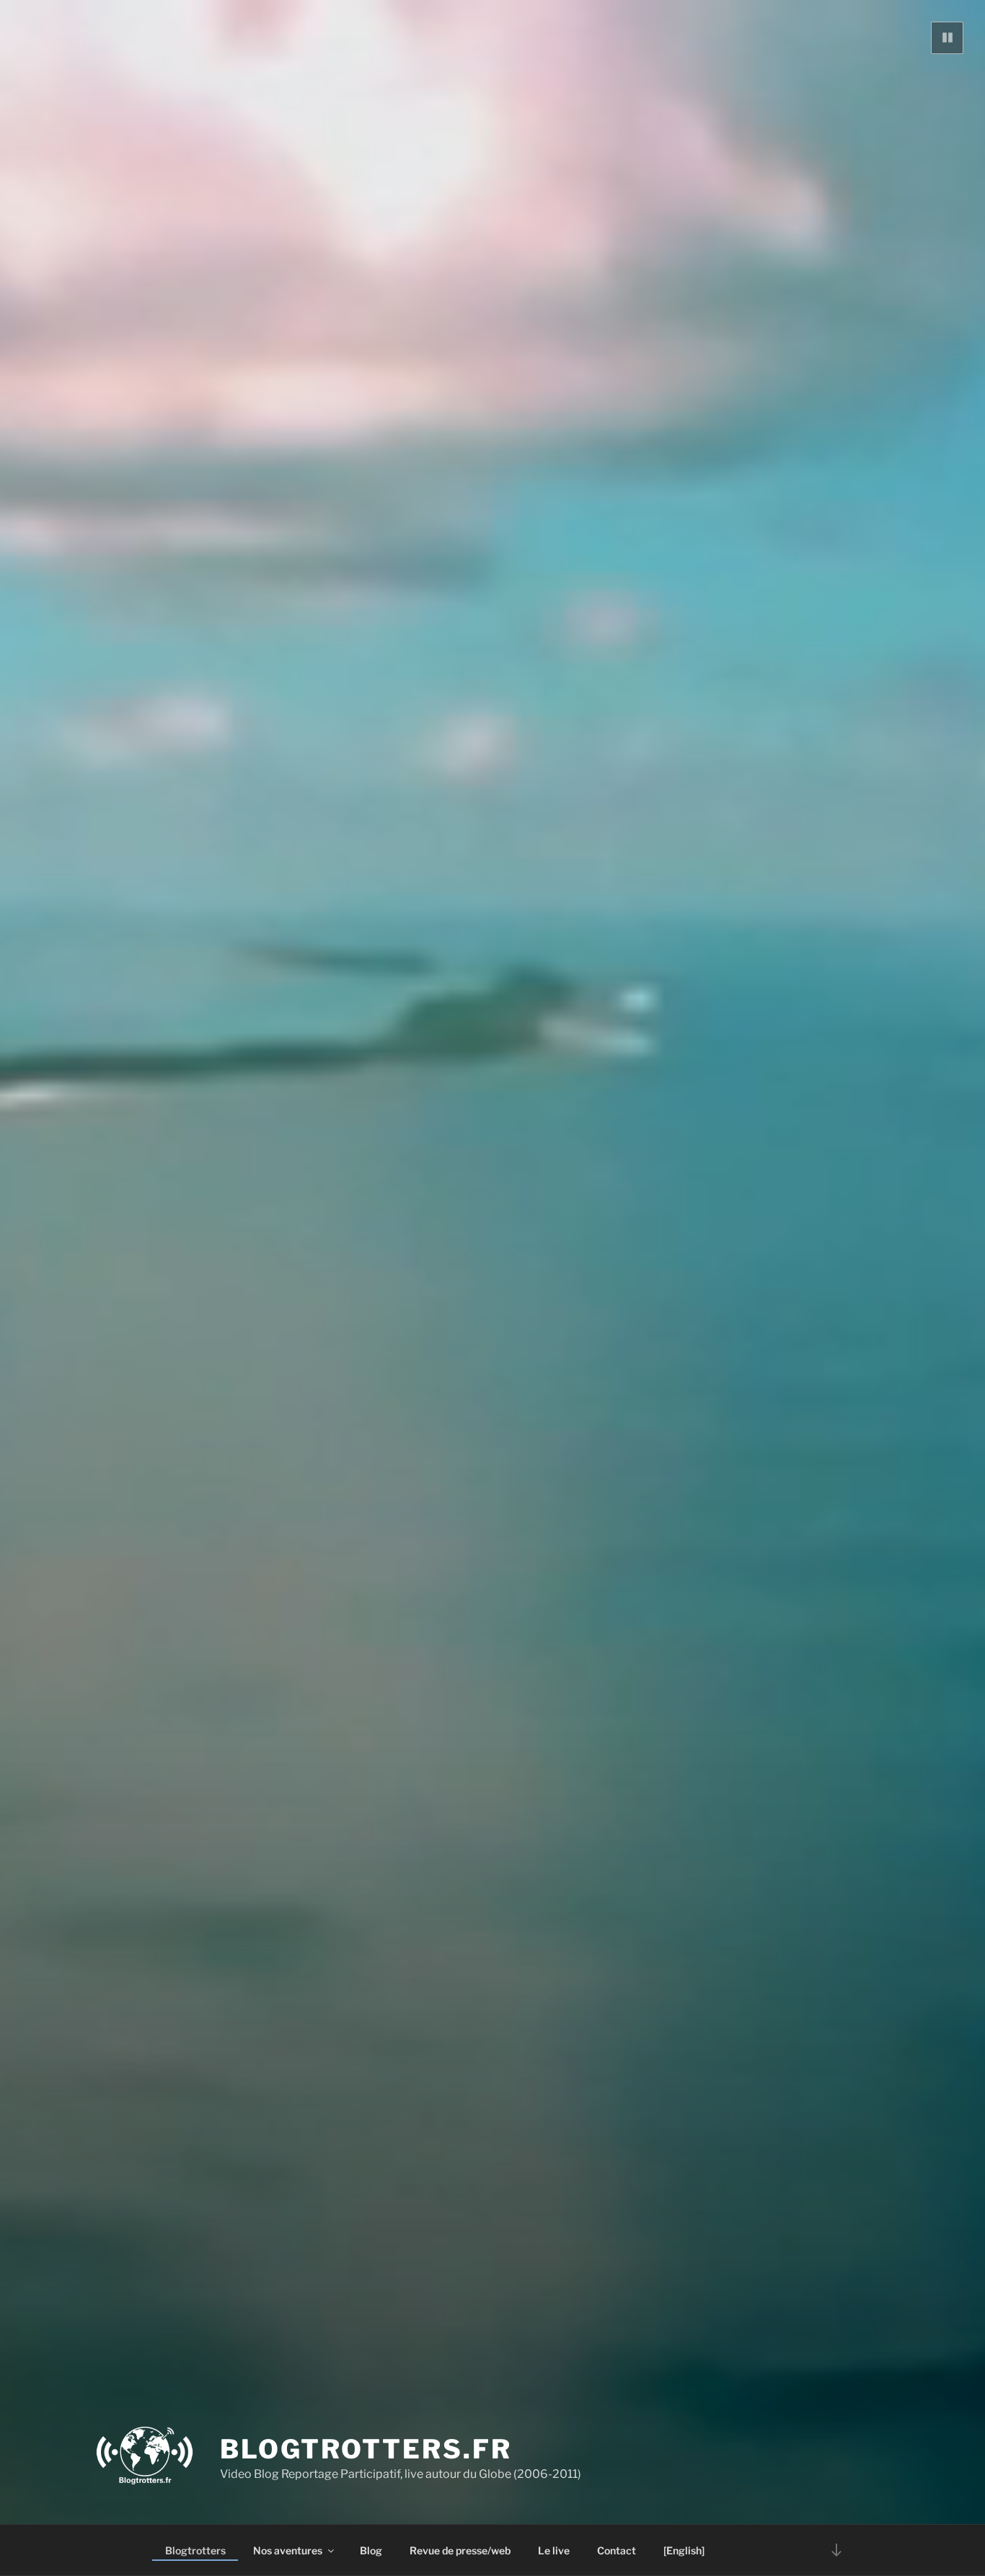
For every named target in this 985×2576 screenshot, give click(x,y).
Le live (554, 2550)
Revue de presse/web (460, 2550)
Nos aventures (288, 2550)
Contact (617, 2550)
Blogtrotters (195, 2550)
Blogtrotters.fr (366, 2449)
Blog (371, 2550)
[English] (684, 2550)
